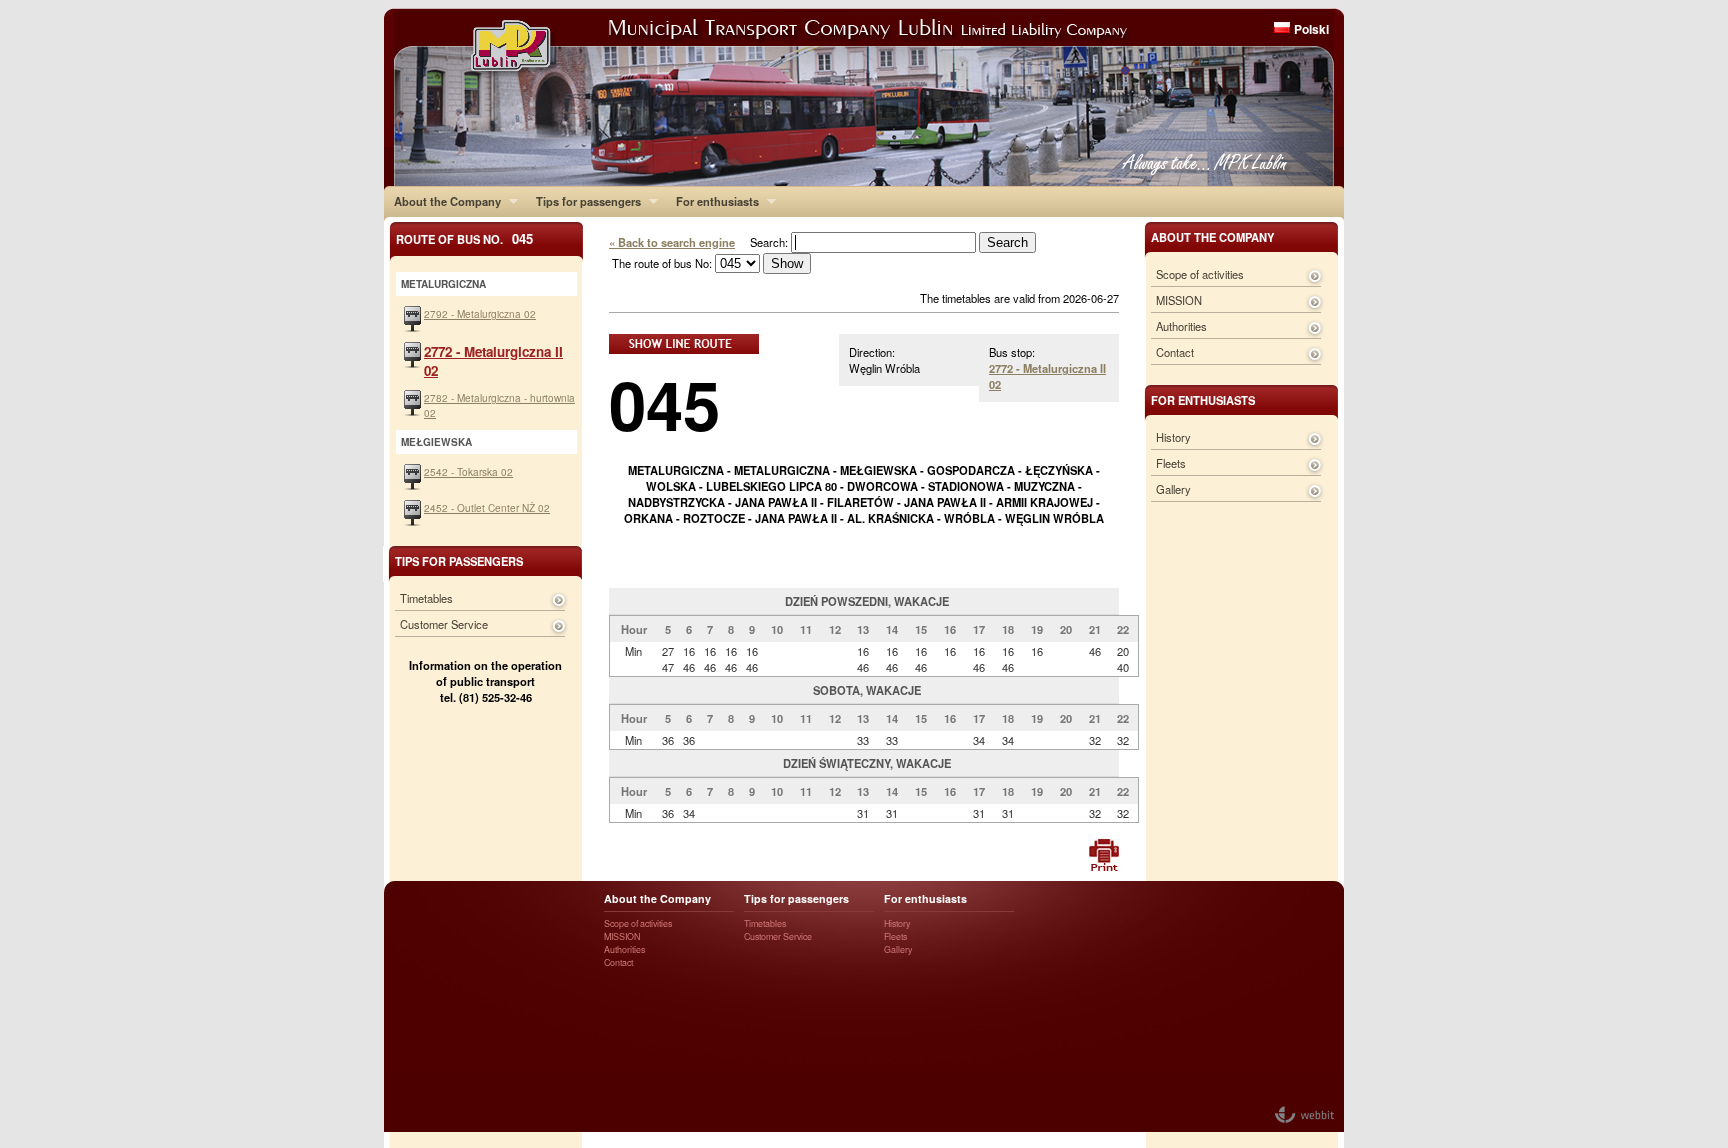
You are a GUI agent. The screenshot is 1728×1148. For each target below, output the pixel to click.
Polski (1311, 29)
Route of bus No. (464, 238)
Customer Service (444, 624)
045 (664, 403)
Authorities (1181, 326)
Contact (1175, 352)
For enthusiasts (712, 201)
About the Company (442, 201)
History (1173, 437)
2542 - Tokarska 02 (468, 471)
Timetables (426, 598)
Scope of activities (1200, 274)
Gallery (1173, 489)
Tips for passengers (583, 201)
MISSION (1179, 300)
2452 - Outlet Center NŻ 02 (487, 507)
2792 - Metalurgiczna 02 (480, 313)
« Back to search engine (672, 242)
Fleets (1171, 463)
